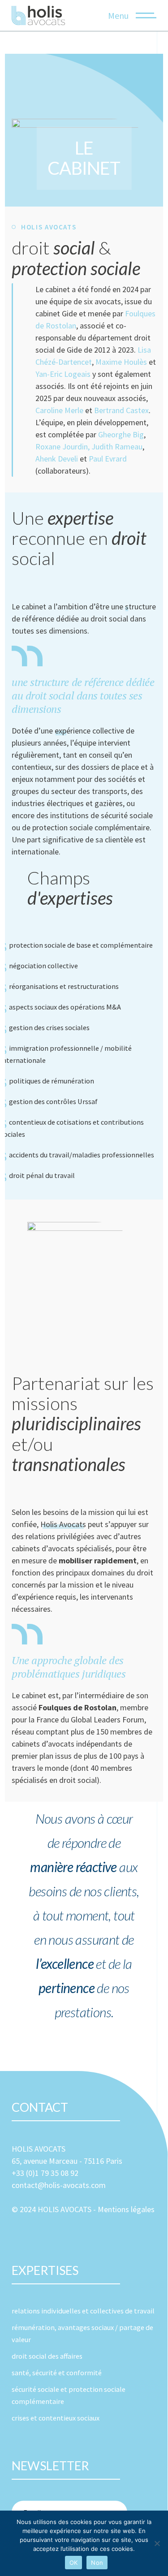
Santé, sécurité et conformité (57, 2373)
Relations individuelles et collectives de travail (83, 2311)
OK (74, 2563)
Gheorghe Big (121, 434)
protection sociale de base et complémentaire (81, 945)
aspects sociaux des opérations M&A (65, 1007)
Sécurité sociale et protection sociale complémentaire (69, 2395)
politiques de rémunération (52, 1081)
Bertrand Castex (121, 410)
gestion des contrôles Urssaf (53, 1101)
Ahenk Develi (57, 459)
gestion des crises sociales (49, 1027)
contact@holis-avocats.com (59, 2185)
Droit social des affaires (47, 2356)
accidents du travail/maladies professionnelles (82, 1155)
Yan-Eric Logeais (63, 374)
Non (97, 2563)
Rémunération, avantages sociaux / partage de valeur (82, 2333)
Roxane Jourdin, (62, 447)
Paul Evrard (108, 459)
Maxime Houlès (121, 362)
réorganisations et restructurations (64, 986)
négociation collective (43, 966)
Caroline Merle (59, 410)
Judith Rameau (117, 447)
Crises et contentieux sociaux (56, 2418)
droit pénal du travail (42, 1175)
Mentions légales (126, 2209)
